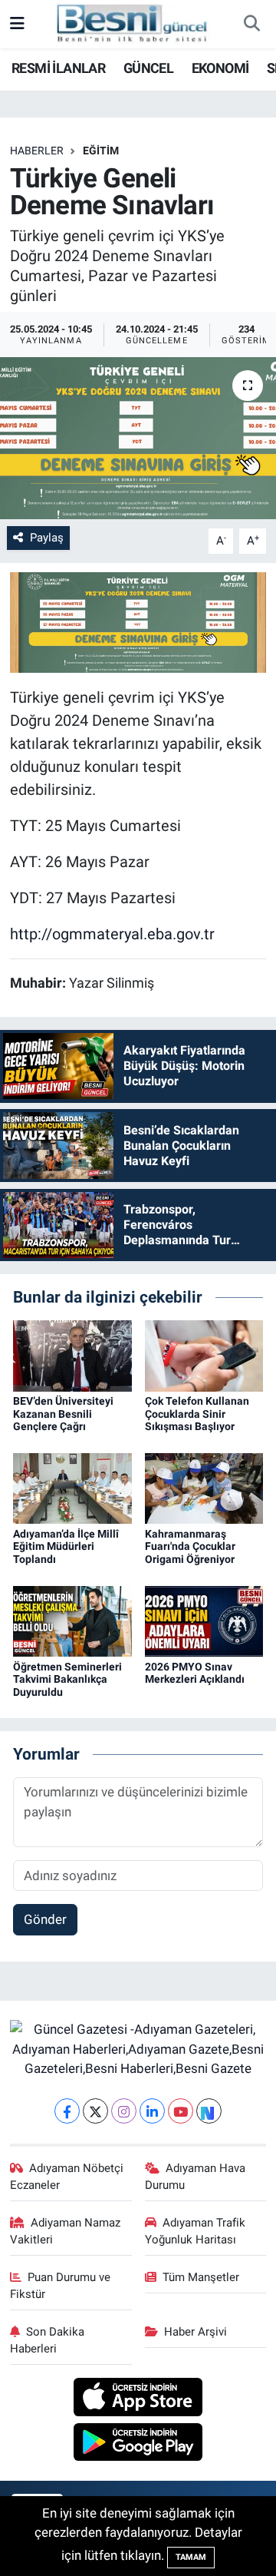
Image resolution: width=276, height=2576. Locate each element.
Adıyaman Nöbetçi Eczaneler (67, 2177)
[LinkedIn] (152, 2111)
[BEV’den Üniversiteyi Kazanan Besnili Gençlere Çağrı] (72, 1355)
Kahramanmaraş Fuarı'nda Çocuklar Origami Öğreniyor (190, 1547)
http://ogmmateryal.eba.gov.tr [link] (112, 934)
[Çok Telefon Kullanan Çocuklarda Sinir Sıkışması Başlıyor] (204, 1355)
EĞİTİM (101, 151)
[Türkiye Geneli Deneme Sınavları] (138, 438)
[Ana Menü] (17, 24)
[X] (95, 2111)
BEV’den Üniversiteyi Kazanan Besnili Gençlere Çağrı (63, 1414)
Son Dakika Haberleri (48, 2340)
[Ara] (251, 25)
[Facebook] (67, 2111)
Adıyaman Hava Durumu (195, 2177)
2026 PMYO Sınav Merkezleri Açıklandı (195, 1673)
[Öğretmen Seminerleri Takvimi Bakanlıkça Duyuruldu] (72, 1620)
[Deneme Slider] (138, 621)
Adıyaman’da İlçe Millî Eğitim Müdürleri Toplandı (66, 1547)
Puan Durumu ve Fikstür (61, 2286)
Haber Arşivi (195, 2332)
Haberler (37, 151)
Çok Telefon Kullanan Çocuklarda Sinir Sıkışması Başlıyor (197, 1414)
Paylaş (47, 538)
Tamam (191, 2557)
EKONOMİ (220, 68)
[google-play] (138, 2444)
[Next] (209, 2111)
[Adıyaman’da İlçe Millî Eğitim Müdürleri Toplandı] (72, 1488)
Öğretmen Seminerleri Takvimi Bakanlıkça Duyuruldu (67, 1680)
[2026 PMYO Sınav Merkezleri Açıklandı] (204, 1620)
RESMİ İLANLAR (58, 68)
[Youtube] (181, 2111)
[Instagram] (124, 2111)
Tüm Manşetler (201, 2277)
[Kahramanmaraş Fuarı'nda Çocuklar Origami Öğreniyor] (204, 1488)
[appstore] (138, 2399)
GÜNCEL (148, 68)
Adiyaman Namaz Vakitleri (66, 2231)
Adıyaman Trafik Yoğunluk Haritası (195, 2231)
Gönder (45, 1919)
